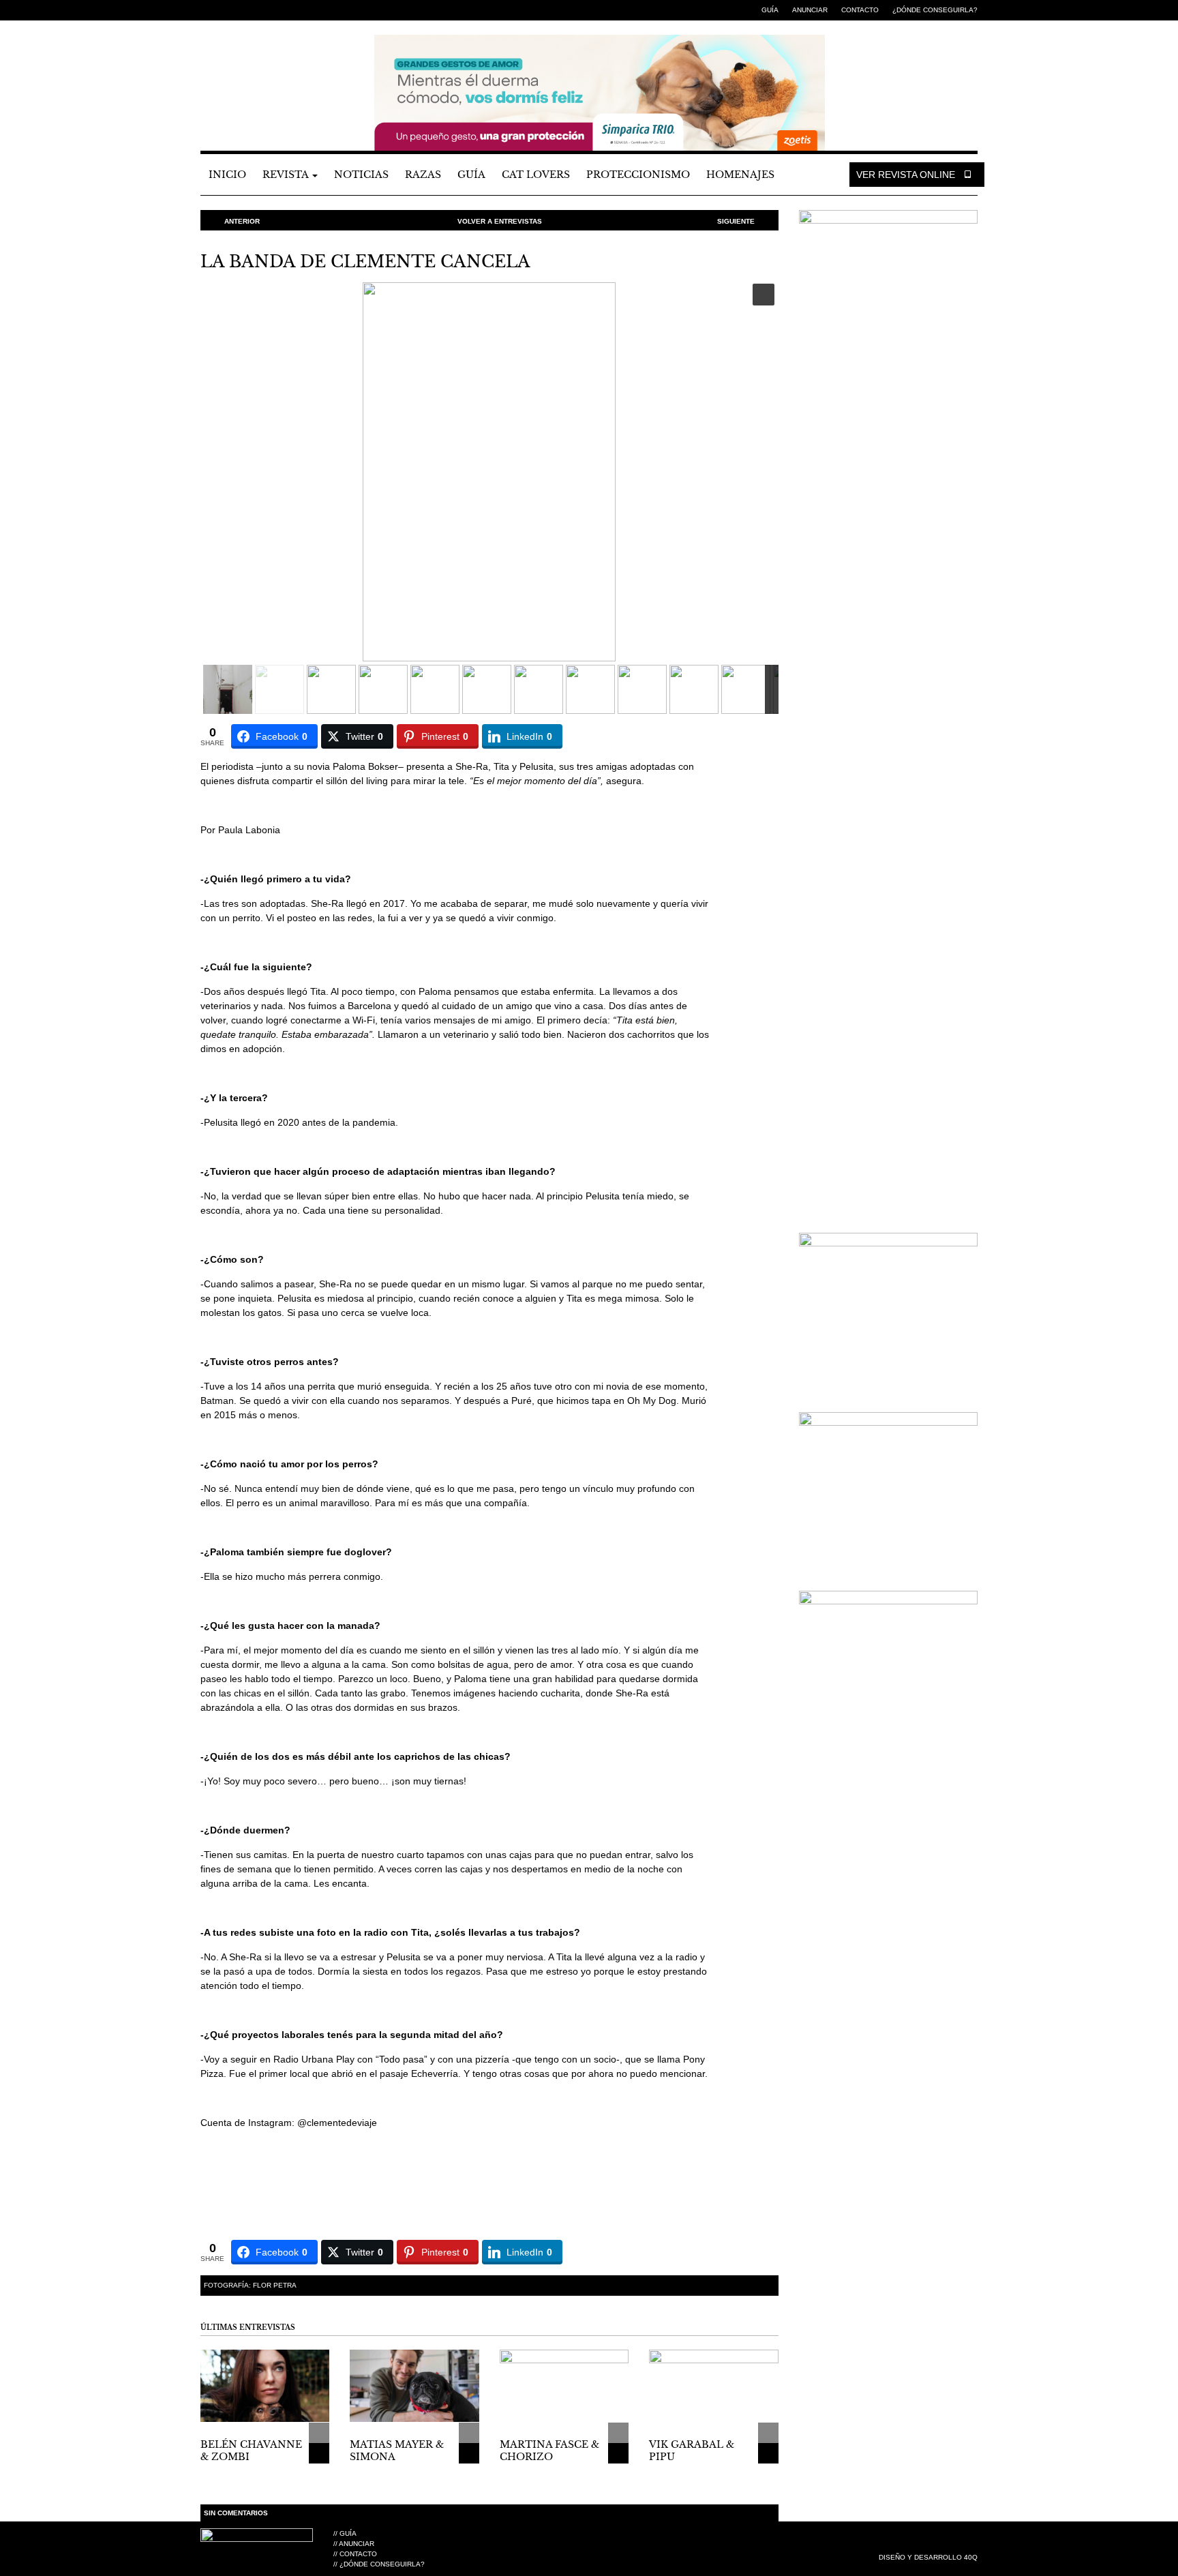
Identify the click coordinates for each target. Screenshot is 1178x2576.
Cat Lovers (536, 175)
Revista (287, 175)
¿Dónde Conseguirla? (935, 10)
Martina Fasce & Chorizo (549, 2451)
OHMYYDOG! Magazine (275, 69)
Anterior (242, 221)
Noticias (361, 175)
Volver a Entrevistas (500, 221)
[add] (319, 2433)
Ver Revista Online (907, 175)
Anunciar (810, 10)
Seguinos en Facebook (207, 10)
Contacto (860, 10)
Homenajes (740, 175)
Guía (770, 10)
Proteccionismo (638, 175)
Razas (423, 175)
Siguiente (736, 221)
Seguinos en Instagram (248, 10)
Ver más (319, 2453)
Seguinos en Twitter (228, 10)
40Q (971, 2557)
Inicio (227, 175)
